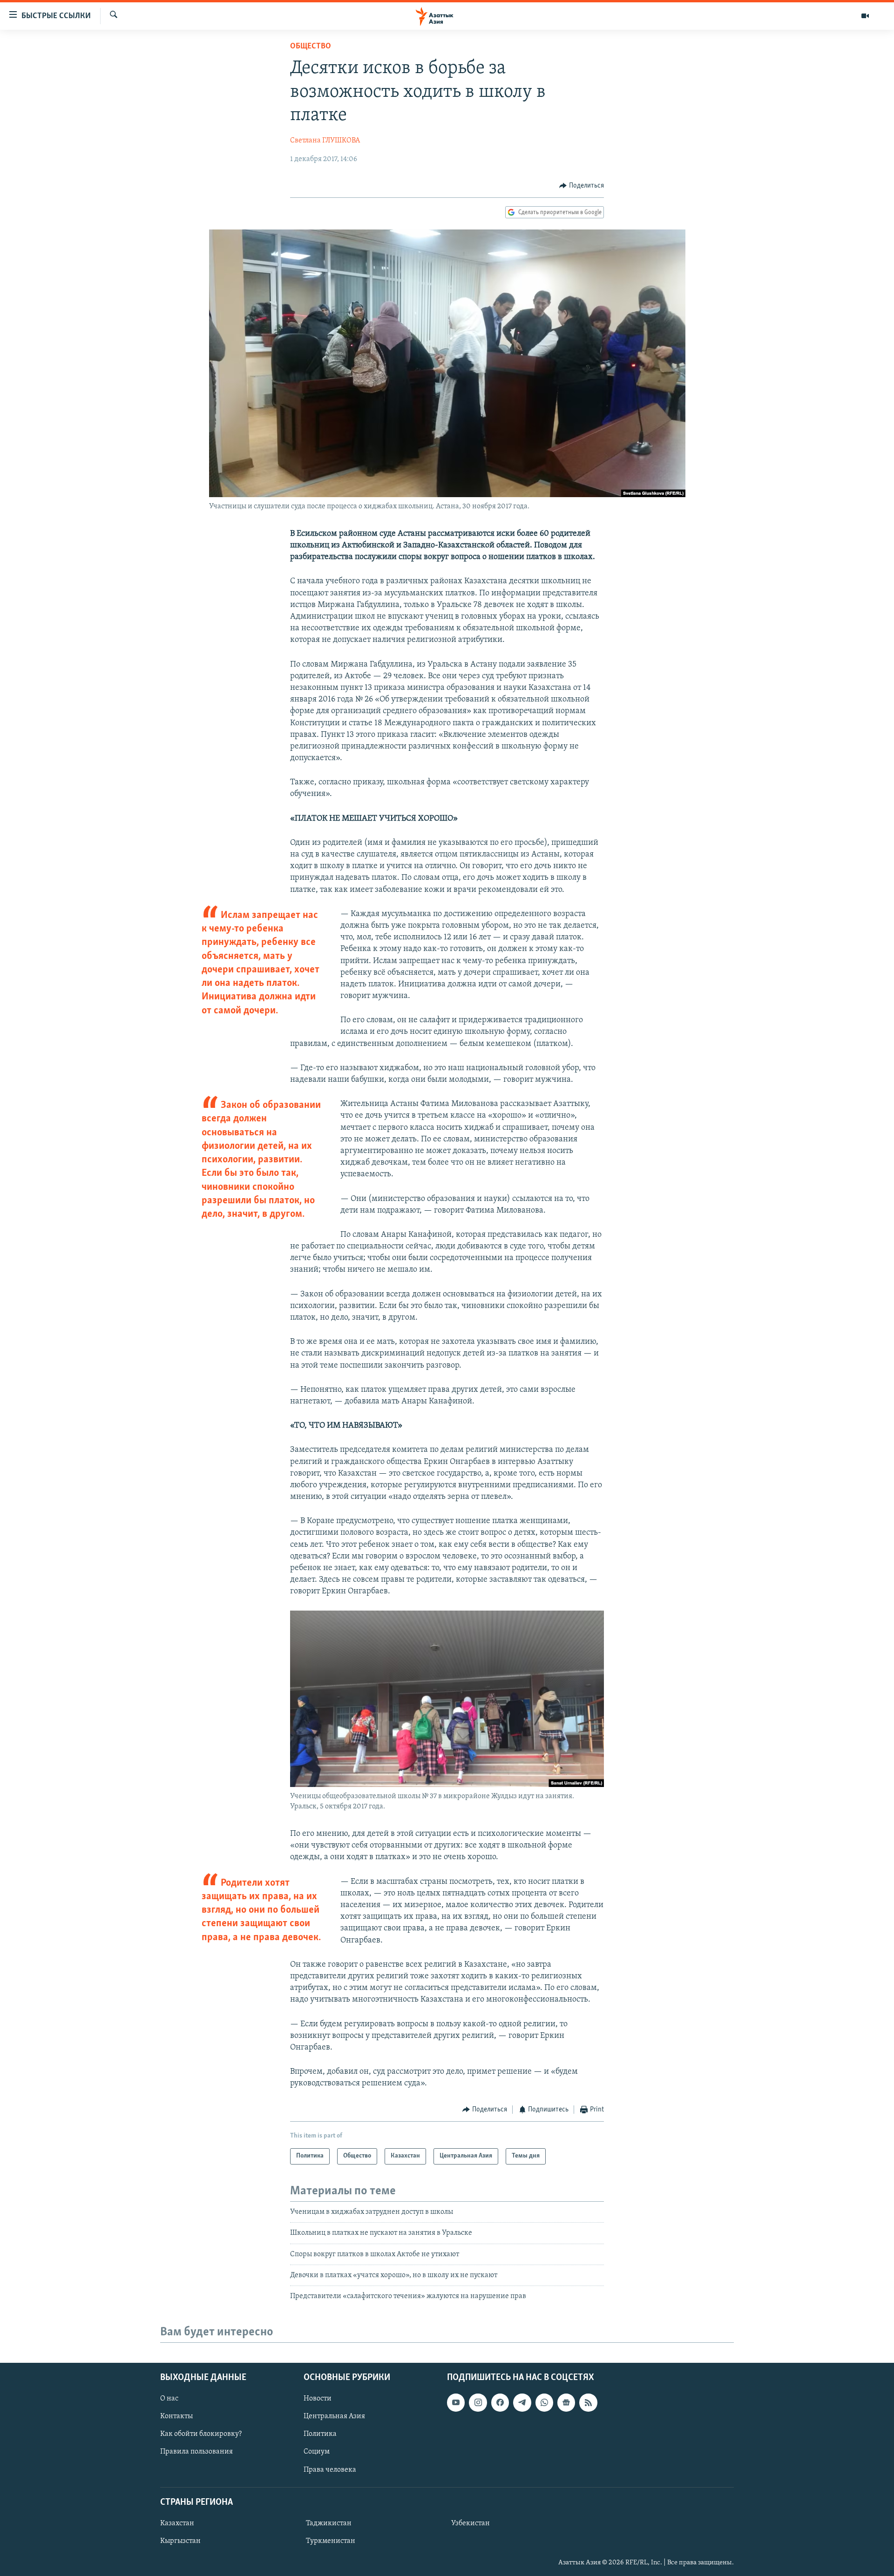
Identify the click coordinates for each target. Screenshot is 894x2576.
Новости (318, 2399)
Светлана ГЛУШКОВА (325, 141)
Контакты (176, 2416)
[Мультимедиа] (865, 16)
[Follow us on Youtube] (456, 2402)
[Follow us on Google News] (566, 2402)
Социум (317, 2452)
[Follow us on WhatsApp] (544, 2402)
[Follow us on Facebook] (500, 2402)
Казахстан (177, 2523)
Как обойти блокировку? (201, 2434)
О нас (169, 2399)
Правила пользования (196, 2452)
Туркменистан (331, 2541)
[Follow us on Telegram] (522, 2402)
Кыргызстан (180, 2541)
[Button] (582, 186)
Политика (320, 2434)
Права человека (330, 2469)
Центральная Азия (334, 2416)
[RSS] (588, 2402)
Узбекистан (471, 2523)
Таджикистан (329, 2523)
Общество (311, 47)
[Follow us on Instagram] (478, 2402)
